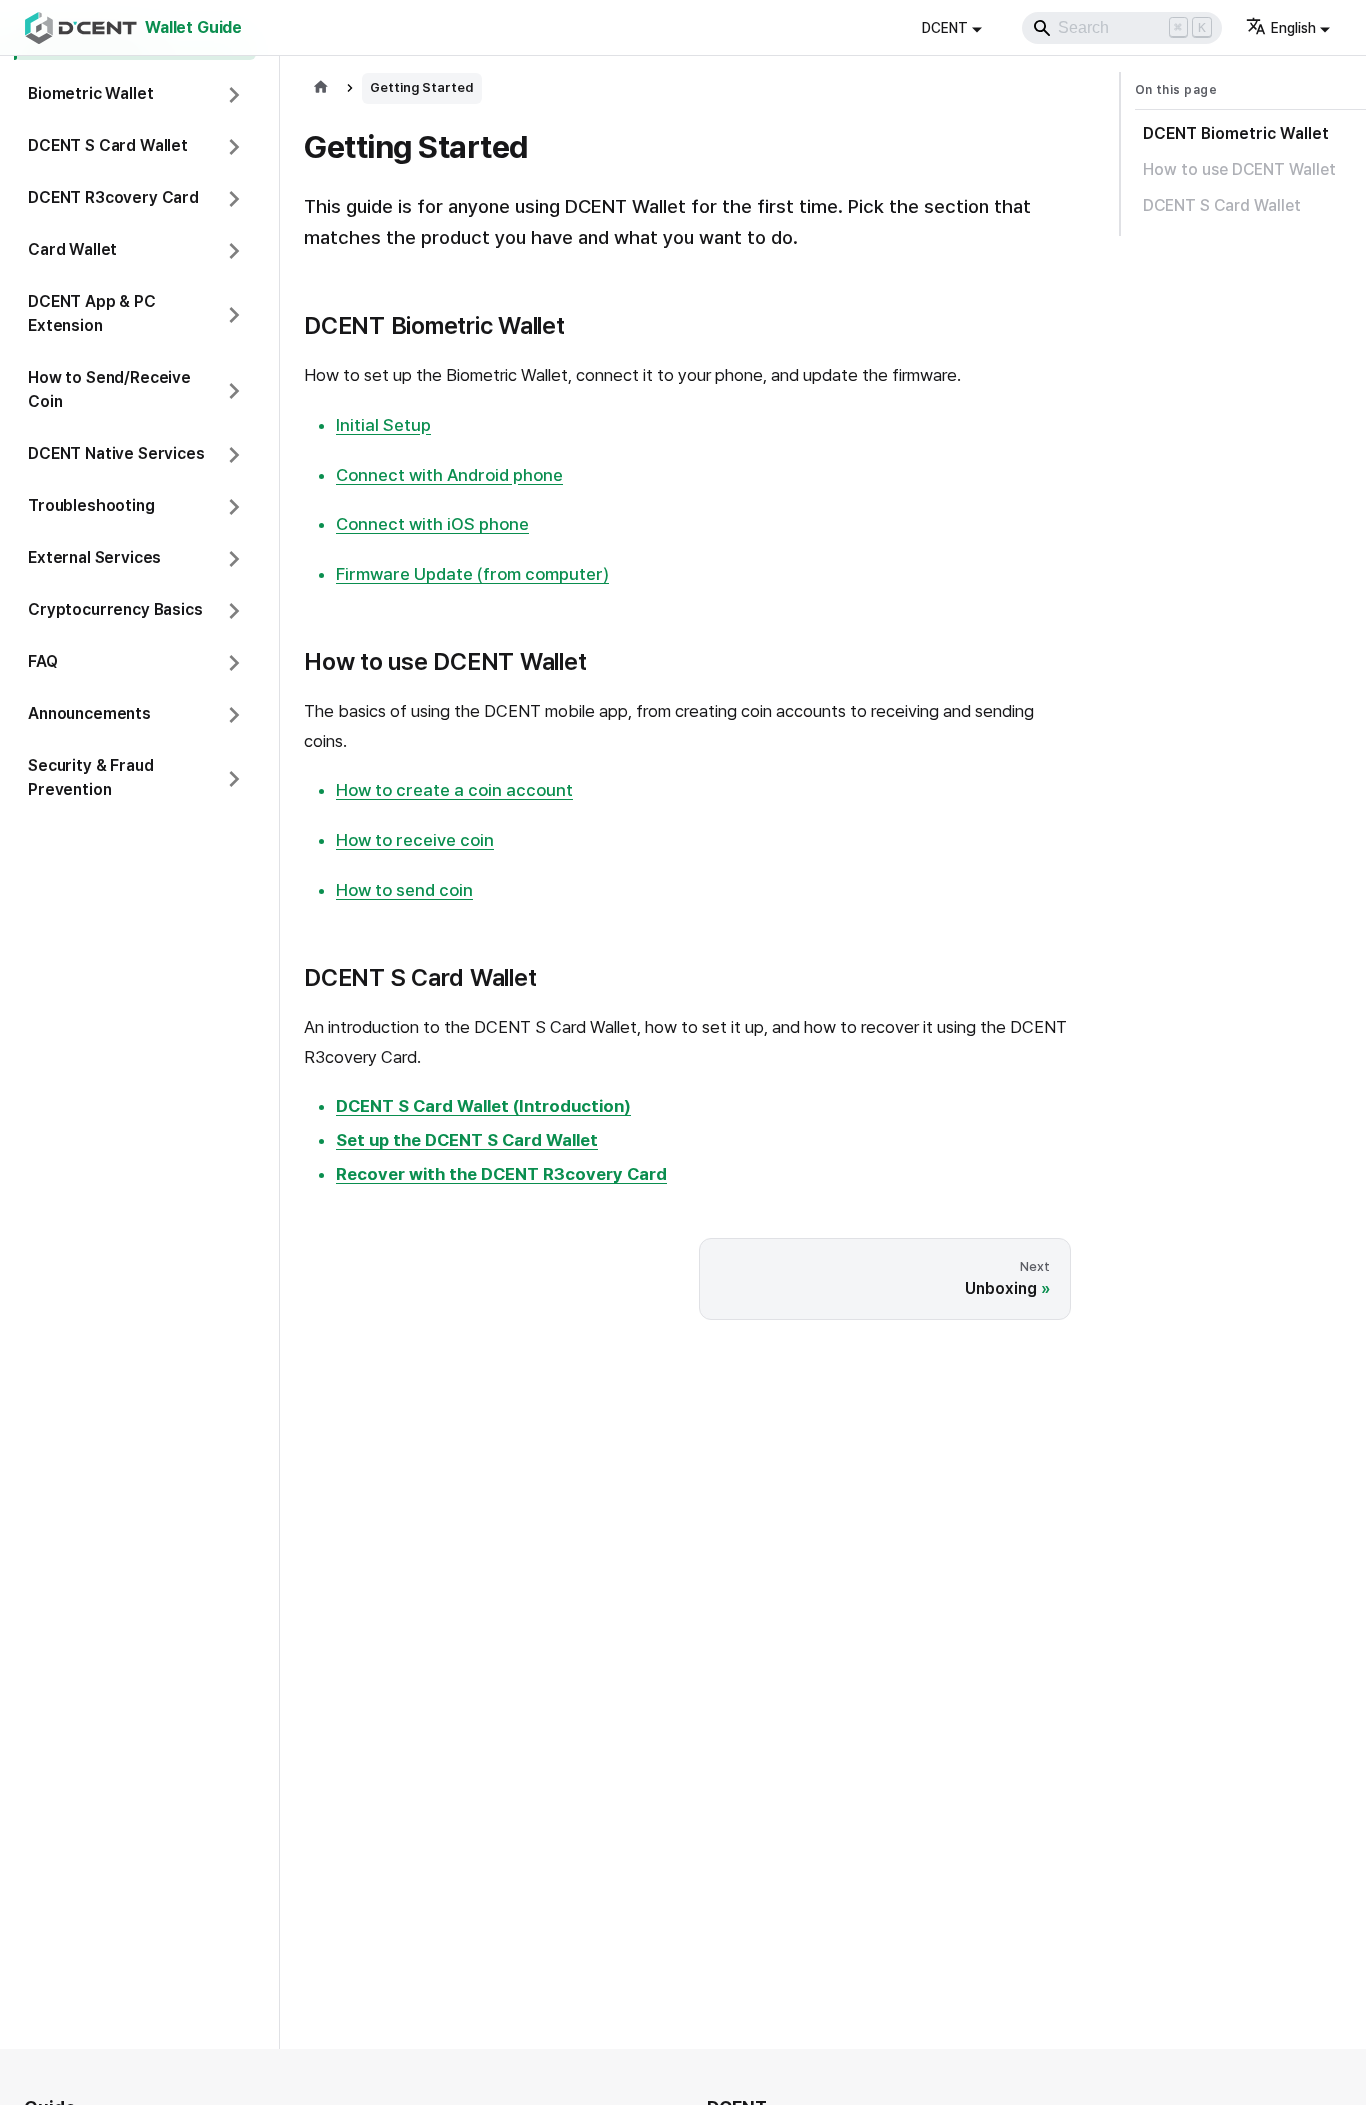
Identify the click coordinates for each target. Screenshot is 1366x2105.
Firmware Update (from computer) (472, 574)
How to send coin (404, 890)
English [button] (1293, 28)
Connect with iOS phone (432, 524)
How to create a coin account (454, 790)
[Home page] (321, 88)
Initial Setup (383, 425)
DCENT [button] (945, 28)
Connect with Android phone (449, 475)
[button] (135, 95)
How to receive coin (415, 840)
